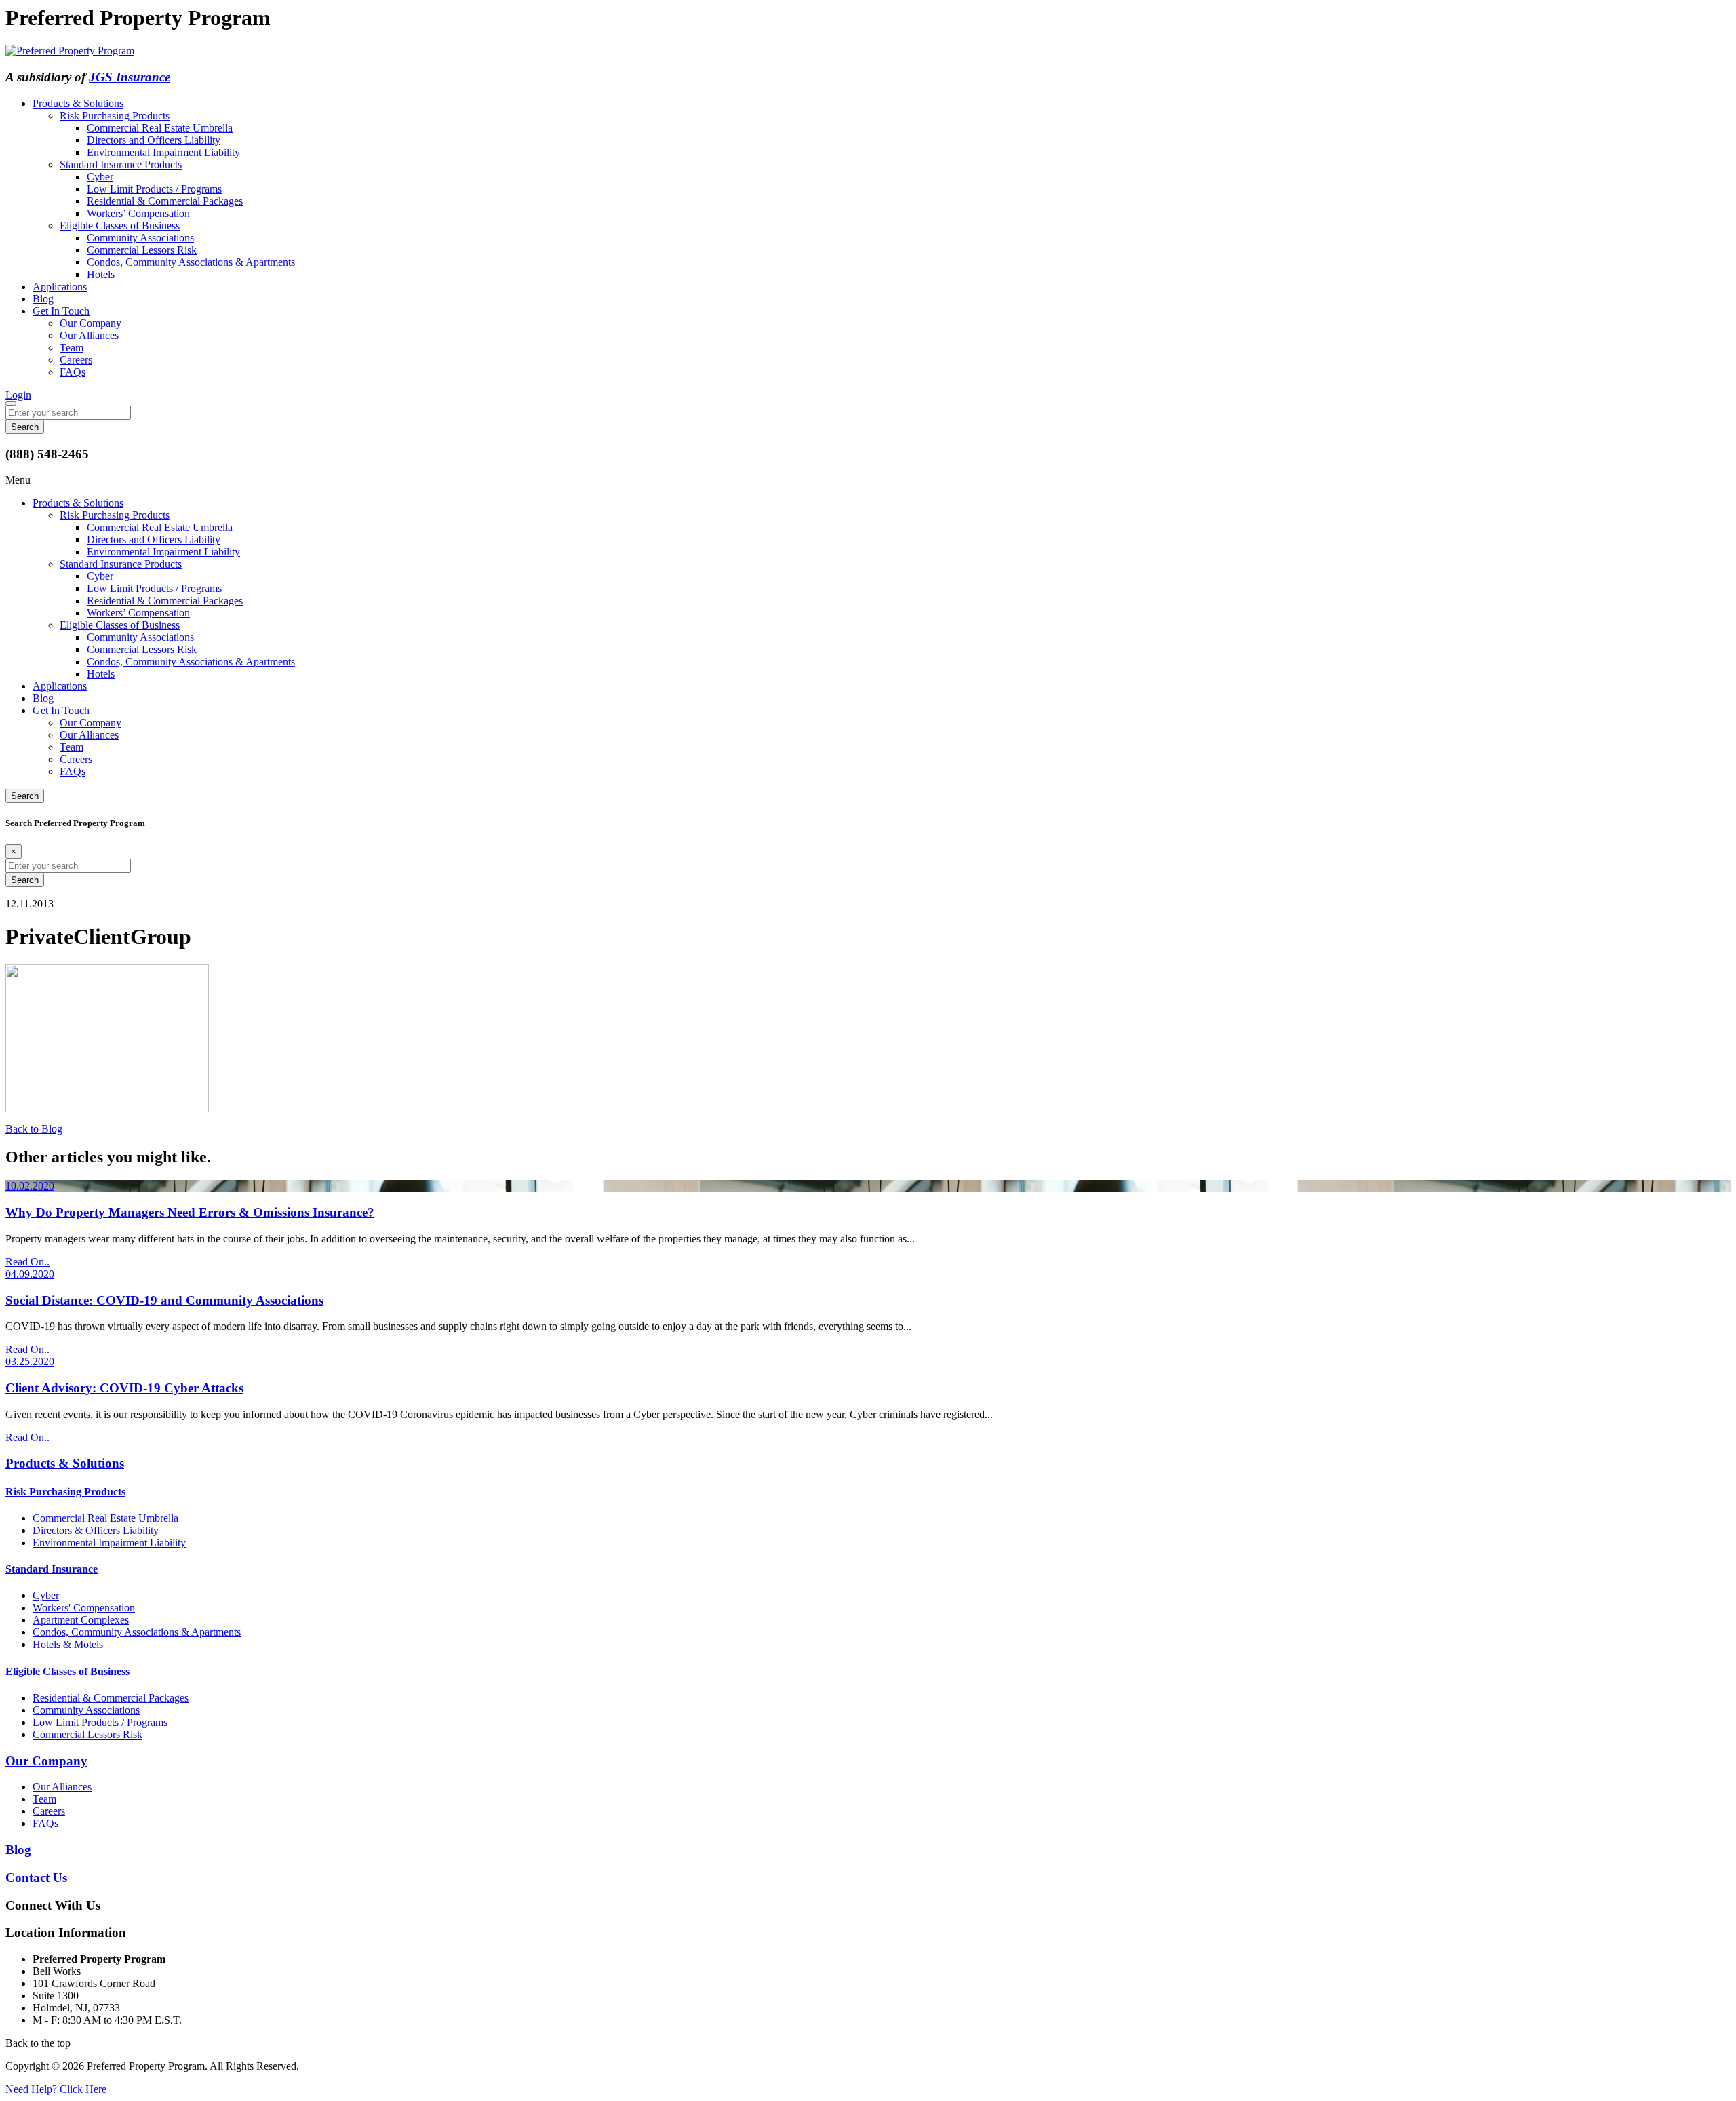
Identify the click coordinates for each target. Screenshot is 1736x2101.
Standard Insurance (52, 1569)
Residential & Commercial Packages (165, 201)
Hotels (101, 274)
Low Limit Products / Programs (154, 189)
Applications (60, 287)
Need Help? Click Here (56, 2089)
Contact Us (36, 1878)
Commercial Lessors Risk (142, 250)
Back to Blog (34, 1129)
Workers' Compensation (84, 1608)
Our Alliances (89, 335)
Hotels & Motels (68, 1644)
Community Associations (140, 238)
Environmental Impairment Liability (163, 152)
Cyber (100, 177)
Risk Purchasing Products (115, 116)
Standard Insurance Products (121, 164)
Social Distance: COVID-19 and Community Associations (164, 1300)
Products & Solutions (78, 103)
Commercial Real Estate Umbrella (160, 128)
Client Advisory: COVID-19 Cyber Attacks (124, 1388)
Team (72, 348)
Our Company (91, 323)
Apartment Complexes (81, 1620)
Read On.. (27, 1262)
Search (25, 796)
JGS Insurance (130, 77)
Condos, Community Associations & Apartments (191, 262)
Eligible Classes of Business (120, 225)
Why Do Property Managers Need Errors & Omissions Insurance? (190, 1212)
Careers (76, 360)
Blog (43, 299)
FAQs (73, 372)
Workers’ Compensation (138, 213)
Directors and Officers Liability (154, 140)
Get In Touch (61, 311)
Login (18, 395)
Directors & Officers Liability (96, 1530)
